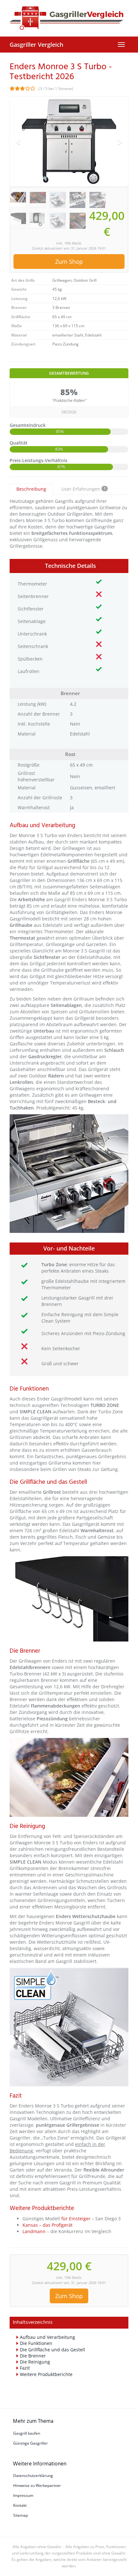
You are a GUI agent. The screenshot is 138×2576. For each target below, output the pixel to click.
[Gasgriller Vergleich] (69, 18)
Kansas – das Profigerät (47, 2225)
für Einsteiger (76, 2219)
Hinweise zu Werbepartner (37, 2485)
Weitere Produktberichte (46, 2374)
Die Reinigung (35, 2362)
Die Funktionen (36, 2343)
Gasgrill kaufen (27, 2433)
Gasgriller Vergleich (36, 45)
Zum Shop (69, 262)
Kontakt (20, 2505)
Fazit (25, 2368)
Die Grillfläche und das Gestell (52, 2350)
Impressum (23, 2495)
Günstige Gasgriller (30, 2443)
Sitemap (21, 2515)
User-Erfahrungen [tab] (83, 489)
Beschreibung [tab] (31, 489)
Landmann (35, 2231)
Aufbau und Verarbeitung (47, 2337)
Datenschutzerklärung (33, 2476)
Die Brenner (33, 2356)
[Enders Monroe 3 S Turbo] (69, 142)
